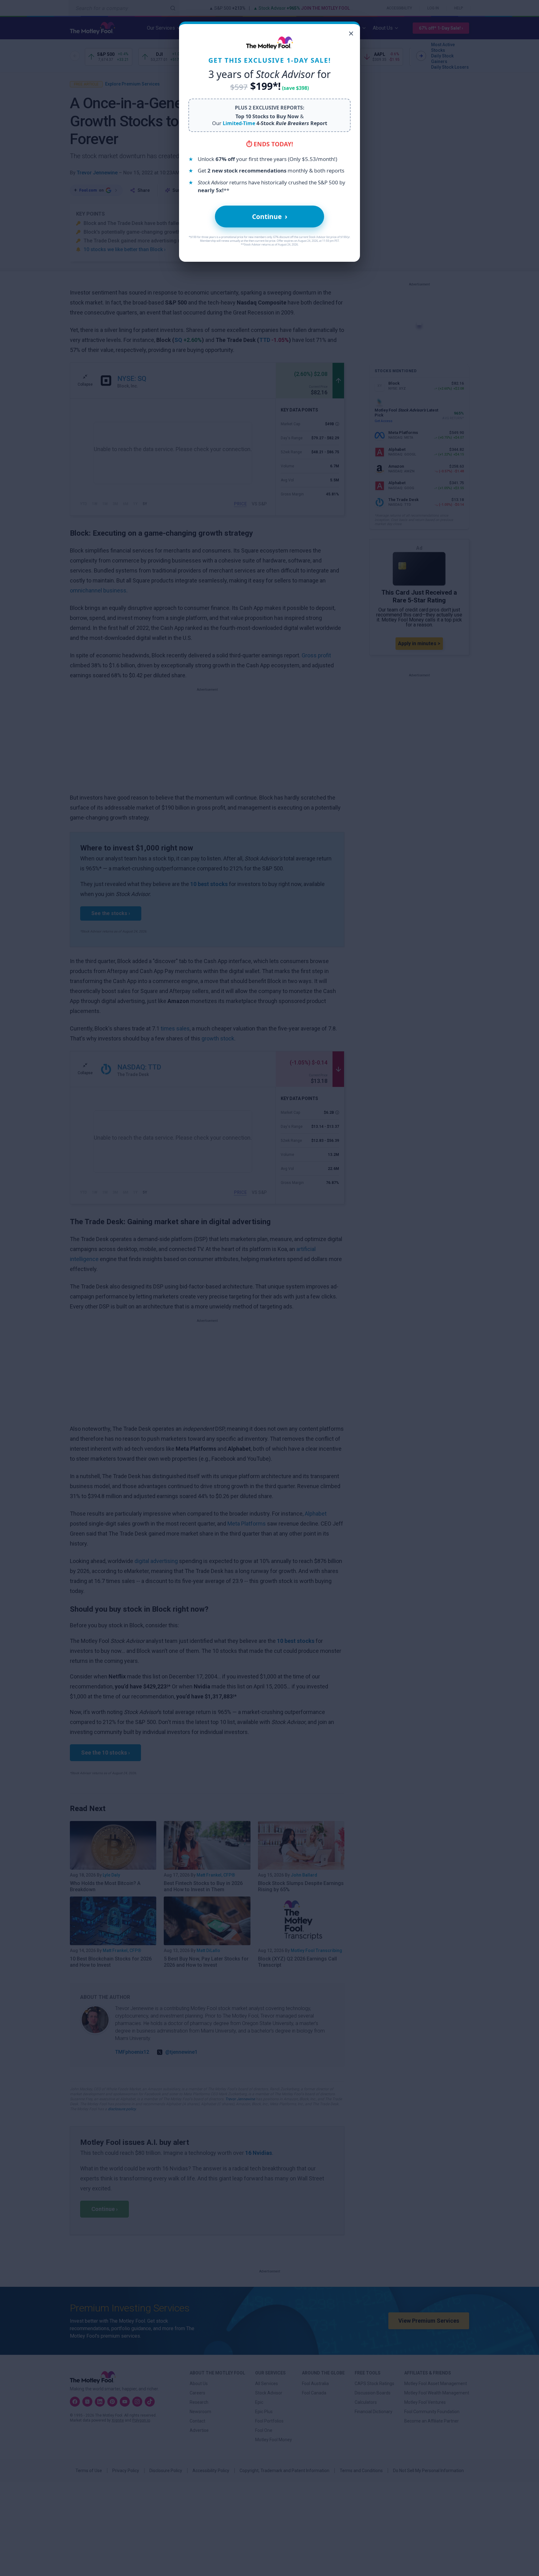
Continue (270, 216)
